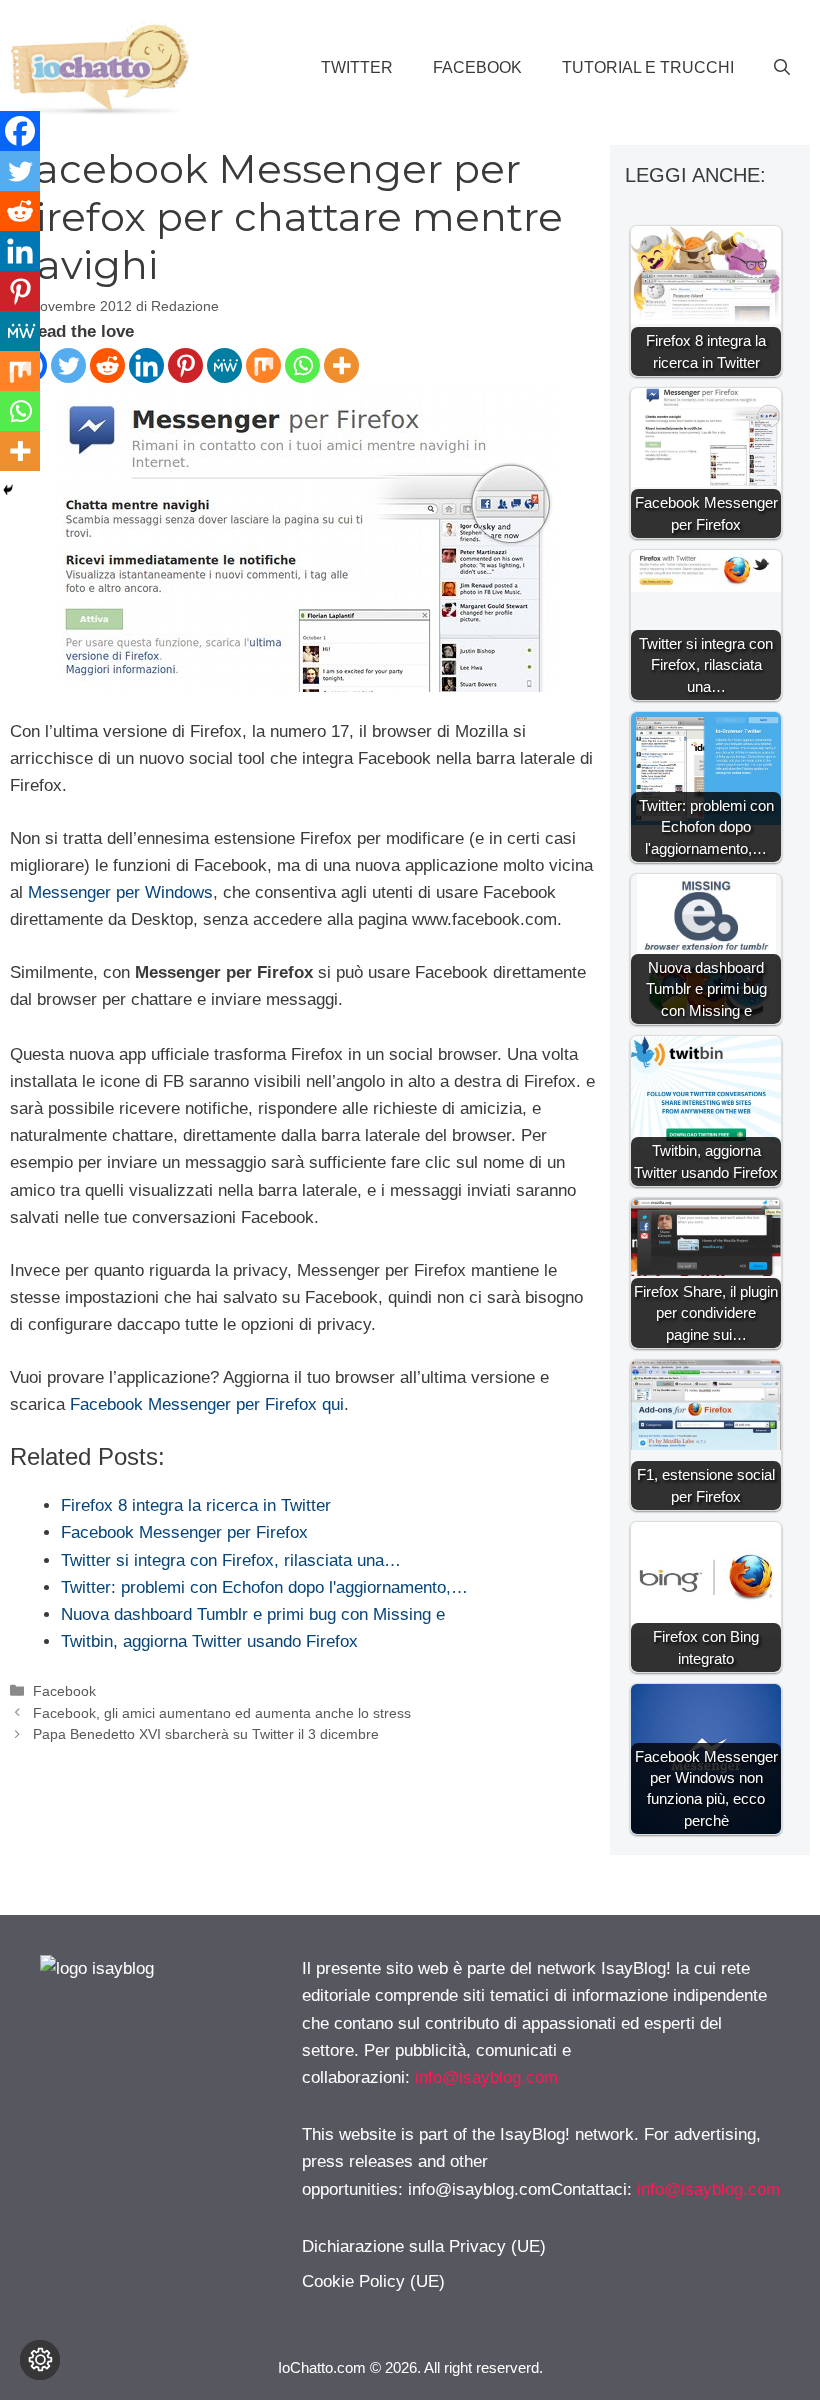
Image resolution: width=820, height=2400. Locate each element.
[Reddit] (107, 365)
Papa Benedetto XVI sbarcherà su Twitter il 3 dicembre (206, 1734)
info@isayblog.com (486, 2077)
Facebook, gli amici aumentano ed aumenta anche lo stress (222, 1713)
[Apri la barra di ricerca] (782, 68)
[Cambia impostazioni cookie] (40, 2360)
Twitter (357, 67)
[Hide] (8, 490)
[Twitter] (68, 365)
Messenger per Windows (120, 892)
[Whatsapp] (302, 365)
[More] (341, 365)
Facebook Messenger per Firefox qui (207, 1404)
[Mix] (263, 365)
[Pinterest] (185, 365)
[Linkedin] (146, 365)
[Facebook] (20, 131)
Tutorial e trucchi (648, 67)
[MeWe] (224, 365)
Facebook (477, 67)
